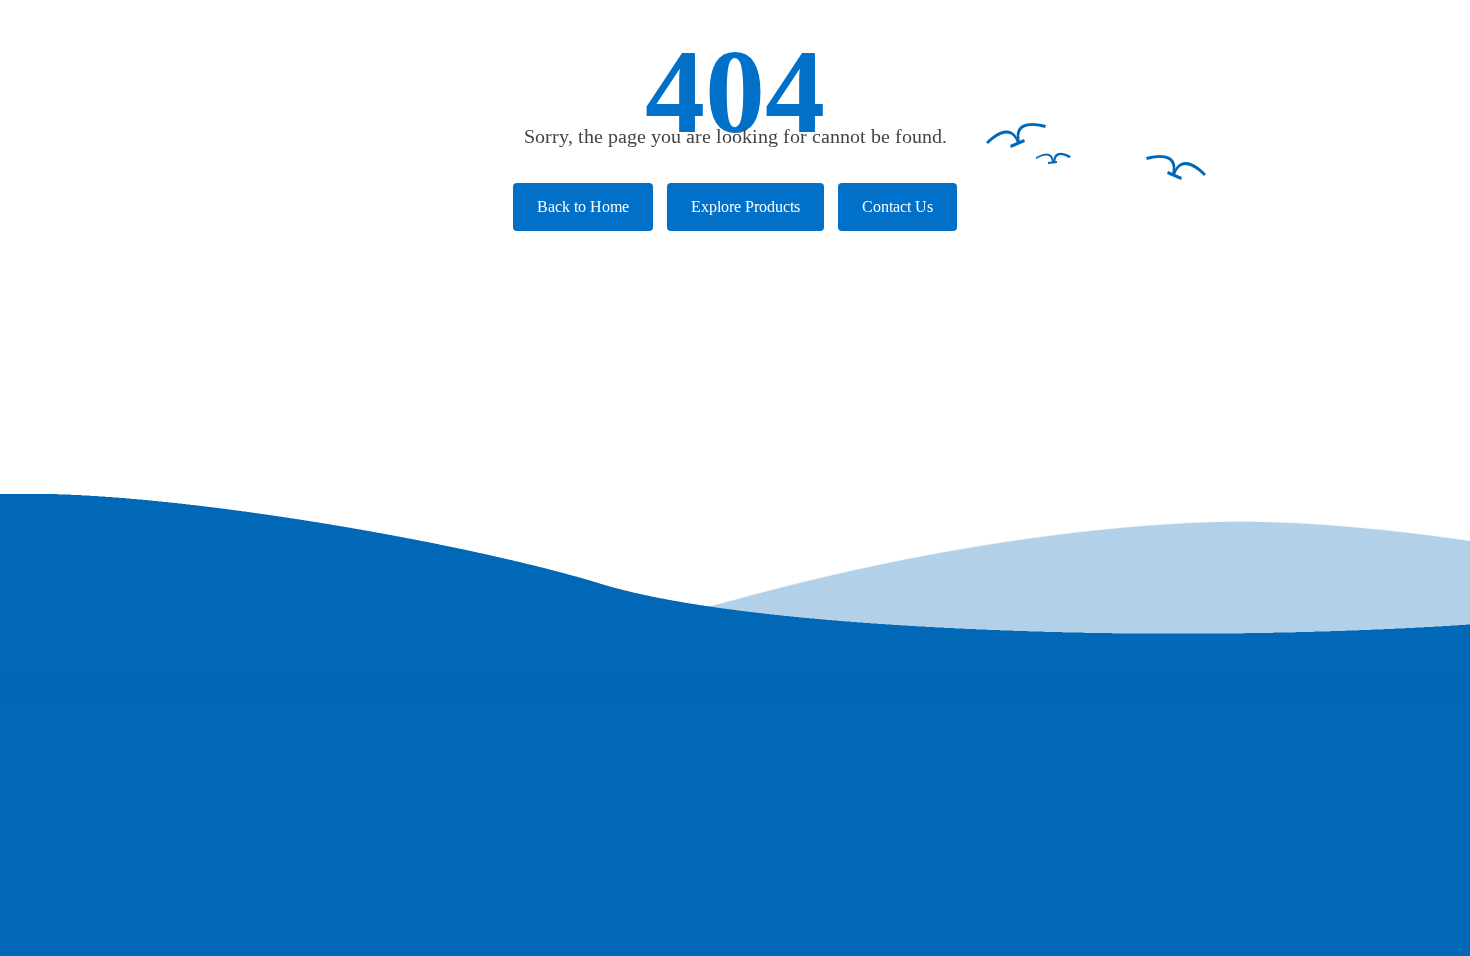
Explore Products (745, 206)
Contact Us (897, 206)
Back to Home (583, 206)
